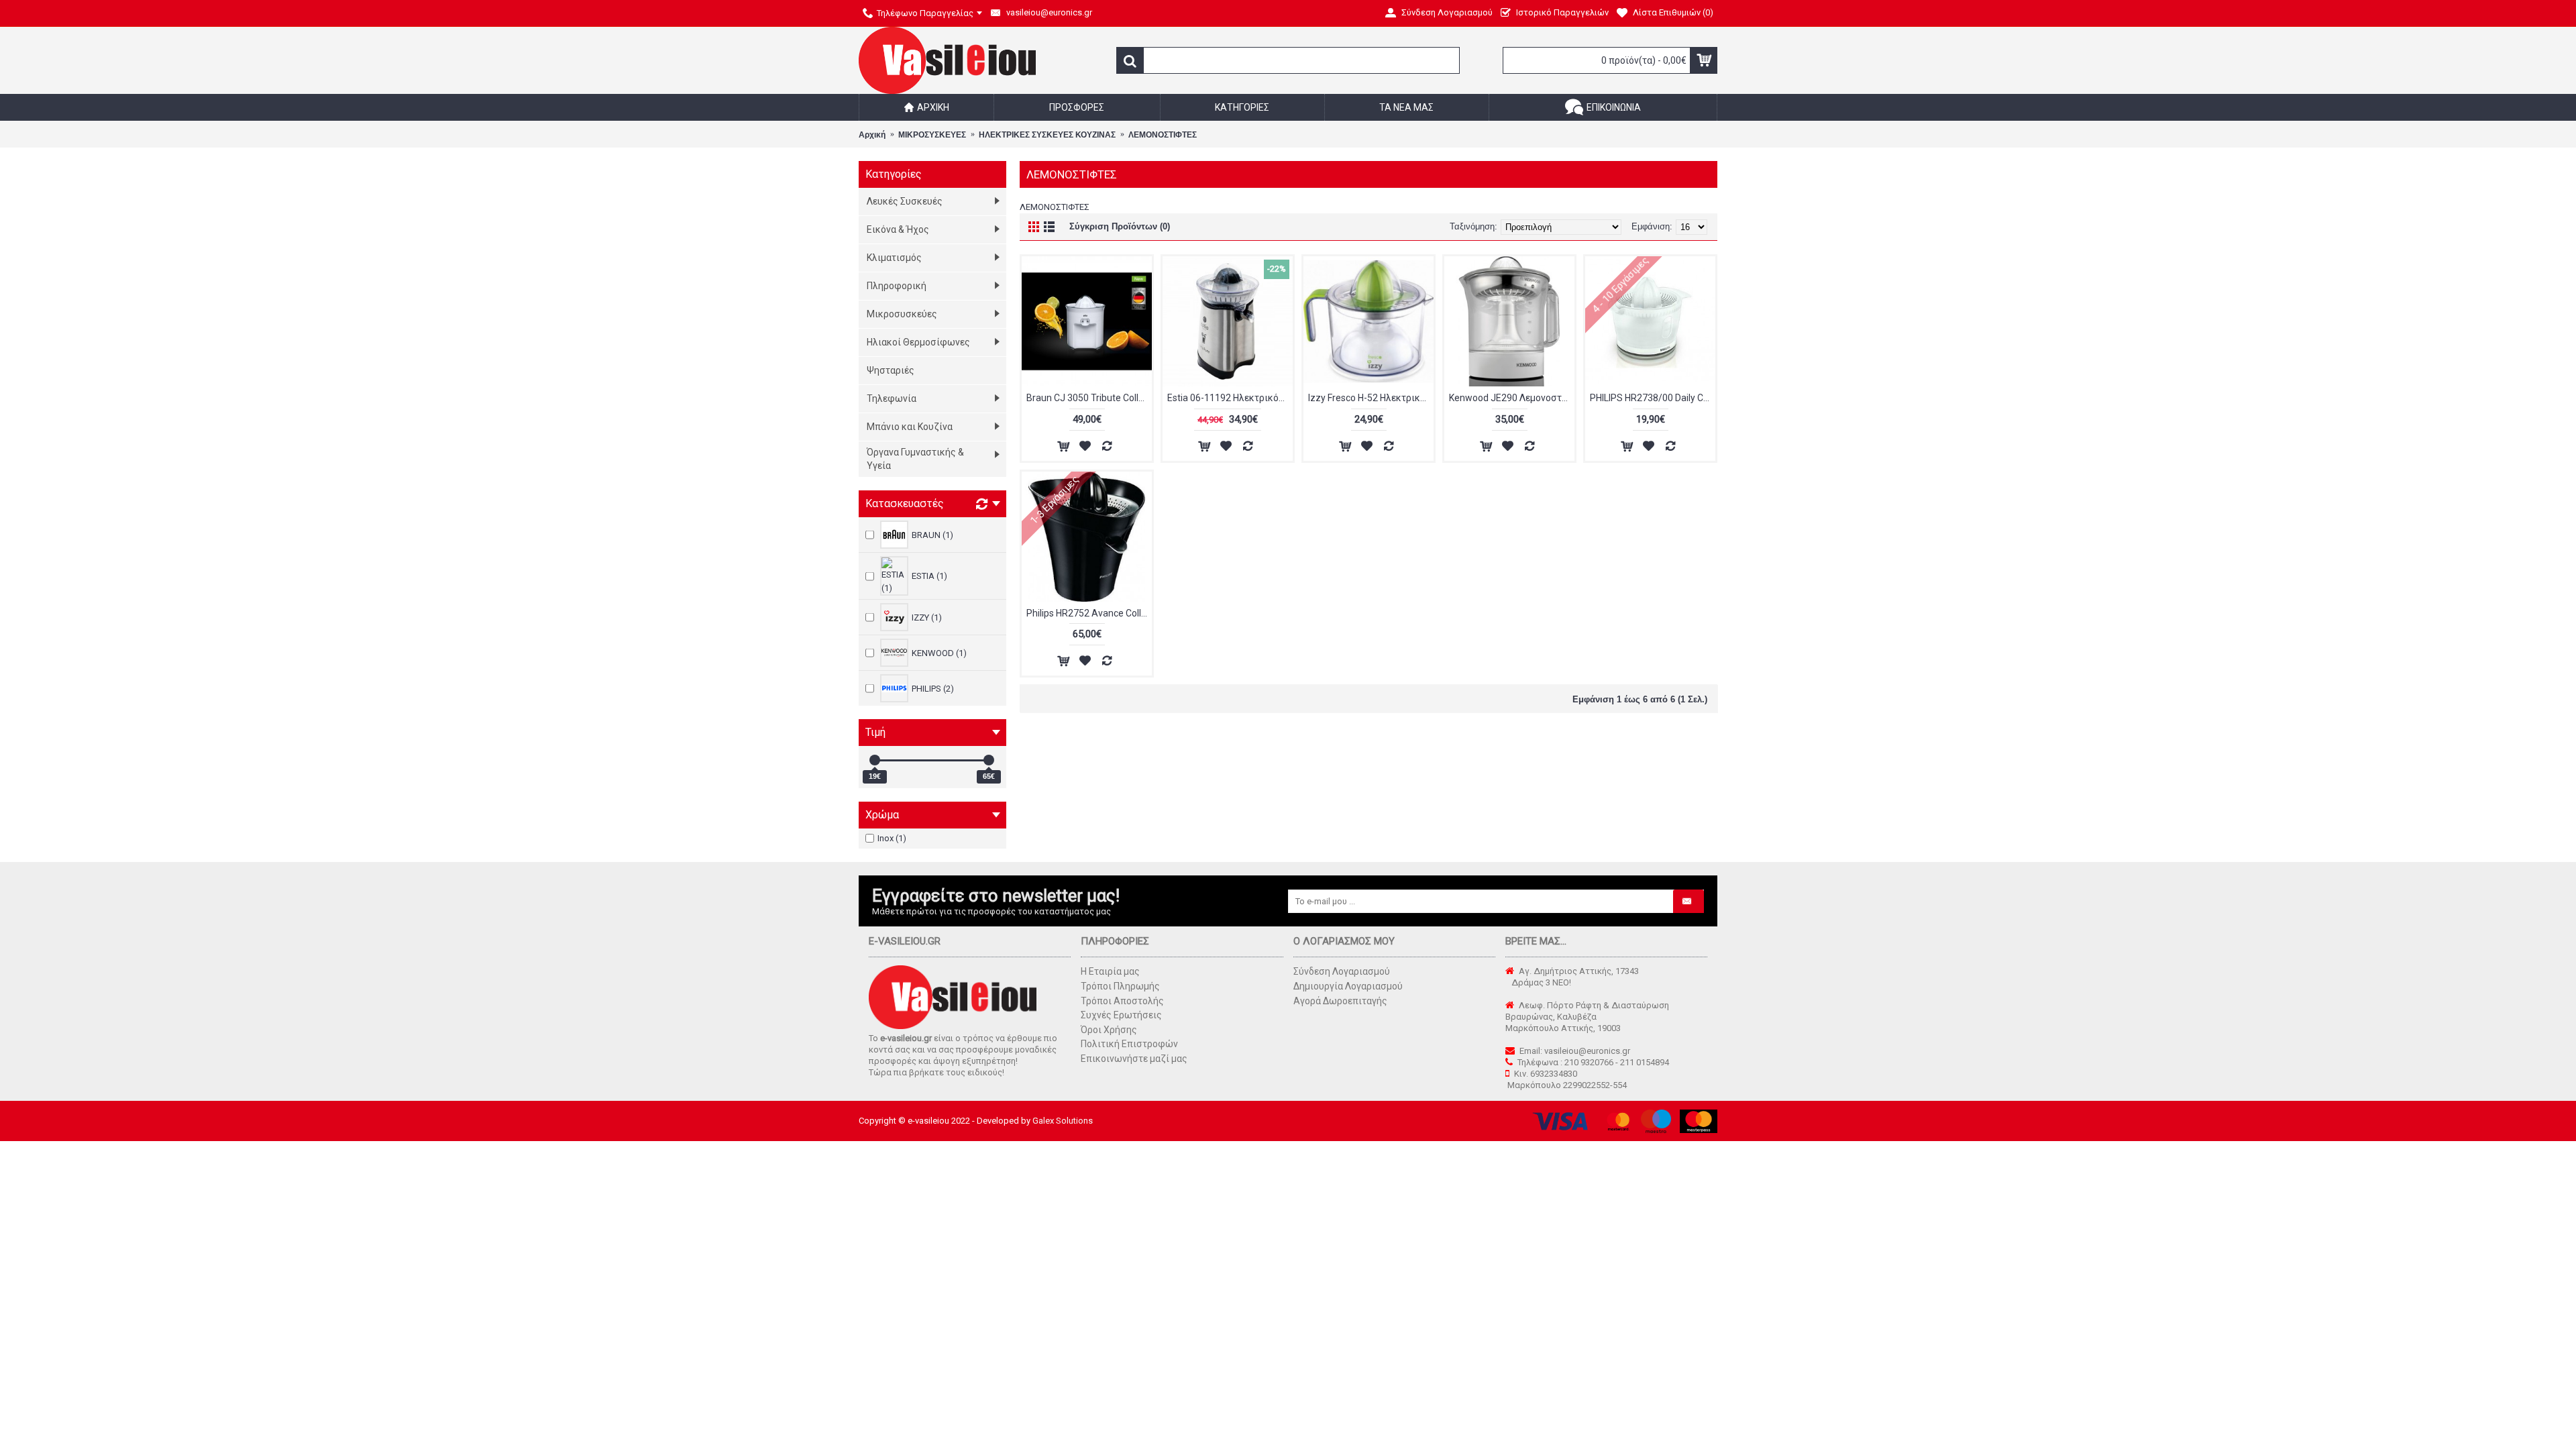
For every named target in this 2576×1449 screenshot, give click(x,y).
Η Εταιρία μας (1110, 971)
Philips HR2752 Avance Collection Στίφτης (1089, 613)
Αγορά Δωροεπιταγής (1340, 1001)
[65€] (989, 760)
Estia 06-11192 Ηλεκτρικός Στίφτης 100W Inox (1230, 398)
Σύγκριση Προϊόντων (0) (1120, 226)
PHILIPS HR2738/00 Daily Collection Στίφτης (1653, 398)
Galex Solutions (1063, 1121)
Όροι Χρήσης (1109, 1030)
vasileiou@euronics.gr (1587, 1051)
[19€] (875, 760)
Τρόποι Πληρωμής (1120, 986)
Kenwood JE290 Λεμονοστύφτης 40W (1512, 398)
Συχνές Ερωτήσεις (1121, 1015)
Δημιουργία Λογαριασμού (1348, 986)
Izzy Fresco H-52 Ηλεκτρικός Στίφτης (1371, 398)
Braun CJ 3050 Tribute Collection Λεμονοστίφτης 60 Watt (1089, 398)
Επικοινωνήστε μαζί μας (1134, 1059)
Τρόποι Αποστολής (1122, 1001)
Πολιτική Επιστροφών (1129, 1044)
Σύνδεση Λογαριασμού (1342, 971)
